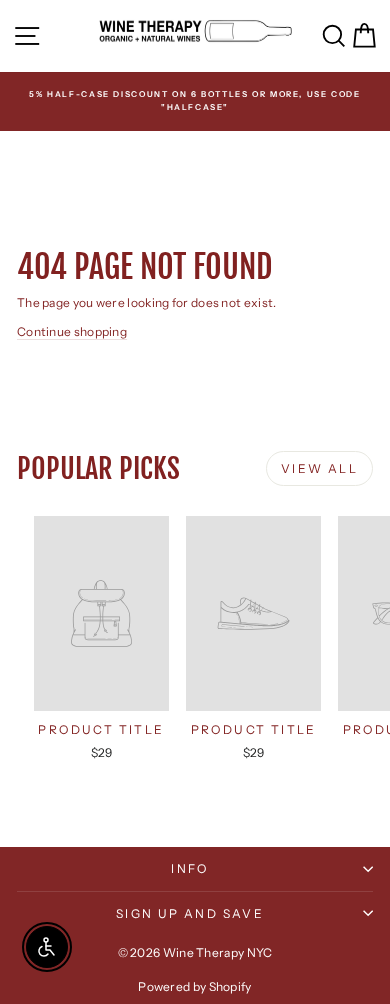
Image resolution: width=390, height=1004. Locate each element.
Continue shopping (72, 331)
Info (190, 868)
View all (319, 468)
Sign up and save (190, 913)
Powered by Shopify (194, 986)
